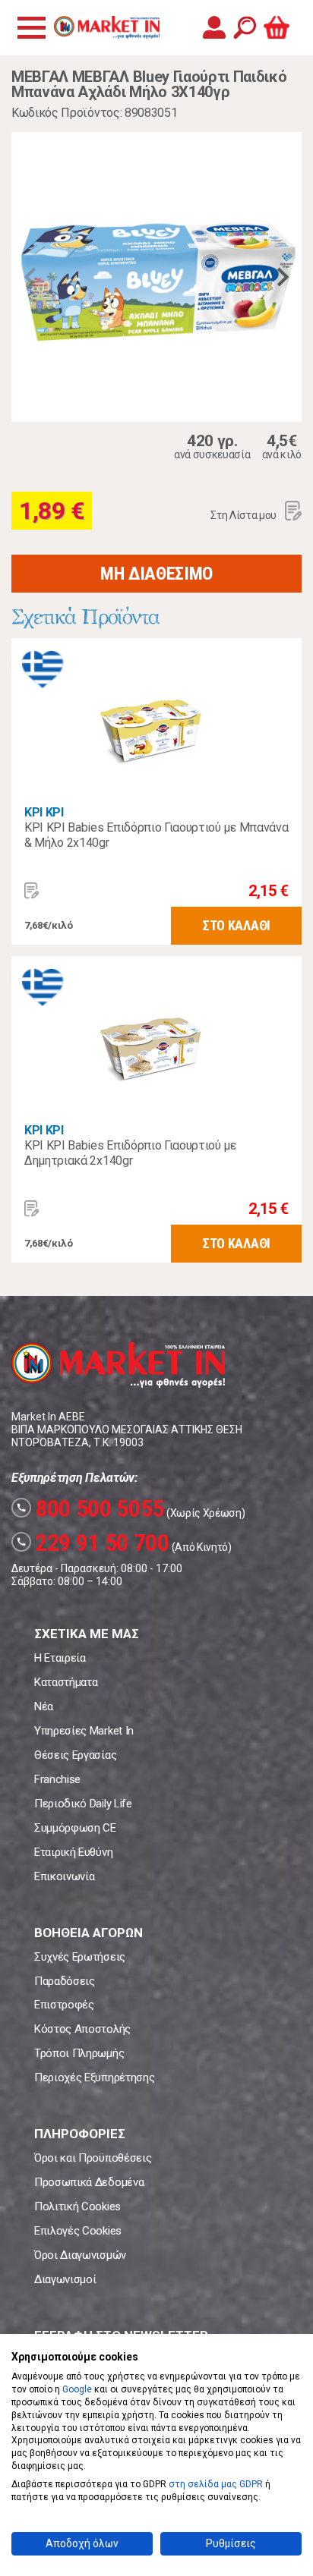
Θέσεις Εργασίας (75, 1755)
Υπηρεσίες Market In (84, 1731)
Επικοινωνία (64, 1876)
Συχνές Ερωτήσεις (80, 1957)
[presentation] (30, 277)
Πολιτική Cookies (77, 2206)
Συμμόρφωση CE (75, 1828)
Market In (106, 27)
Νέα (44, 1706)
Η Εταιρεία (60, 1658)
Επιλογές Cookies (78, 2231)
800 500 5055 (90, 1508)
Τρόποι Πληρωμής (79, 2053)
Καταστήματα (66, 1682)
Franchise (57, 1779)
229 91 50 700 (93, 1543)
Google (77, 2389)
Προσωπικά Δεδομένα (89, 2182)
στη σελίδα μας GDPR (216, 2484)
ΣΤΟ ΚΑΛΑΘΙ (236, 925)
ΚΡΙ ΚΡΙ (44, 812)
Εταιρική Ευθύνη (73, 1852)
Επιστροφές (64, 2005)
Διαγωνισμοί (65, 2279)
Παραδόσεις (65, 1981)
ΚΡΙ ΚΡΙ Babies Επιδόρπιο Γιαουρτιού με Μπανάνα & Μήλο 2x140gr (156, 835)
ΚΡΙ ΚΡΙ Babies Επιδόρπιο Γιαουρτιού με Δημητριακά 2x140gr (130, 1153)
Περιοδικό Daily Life (83, 1804)
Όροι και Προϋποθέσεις (93, 2158)
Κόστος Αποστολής (82, 2029)
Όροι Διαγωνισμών (80, 2255)
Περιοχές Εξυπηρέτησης (94, 2077)
